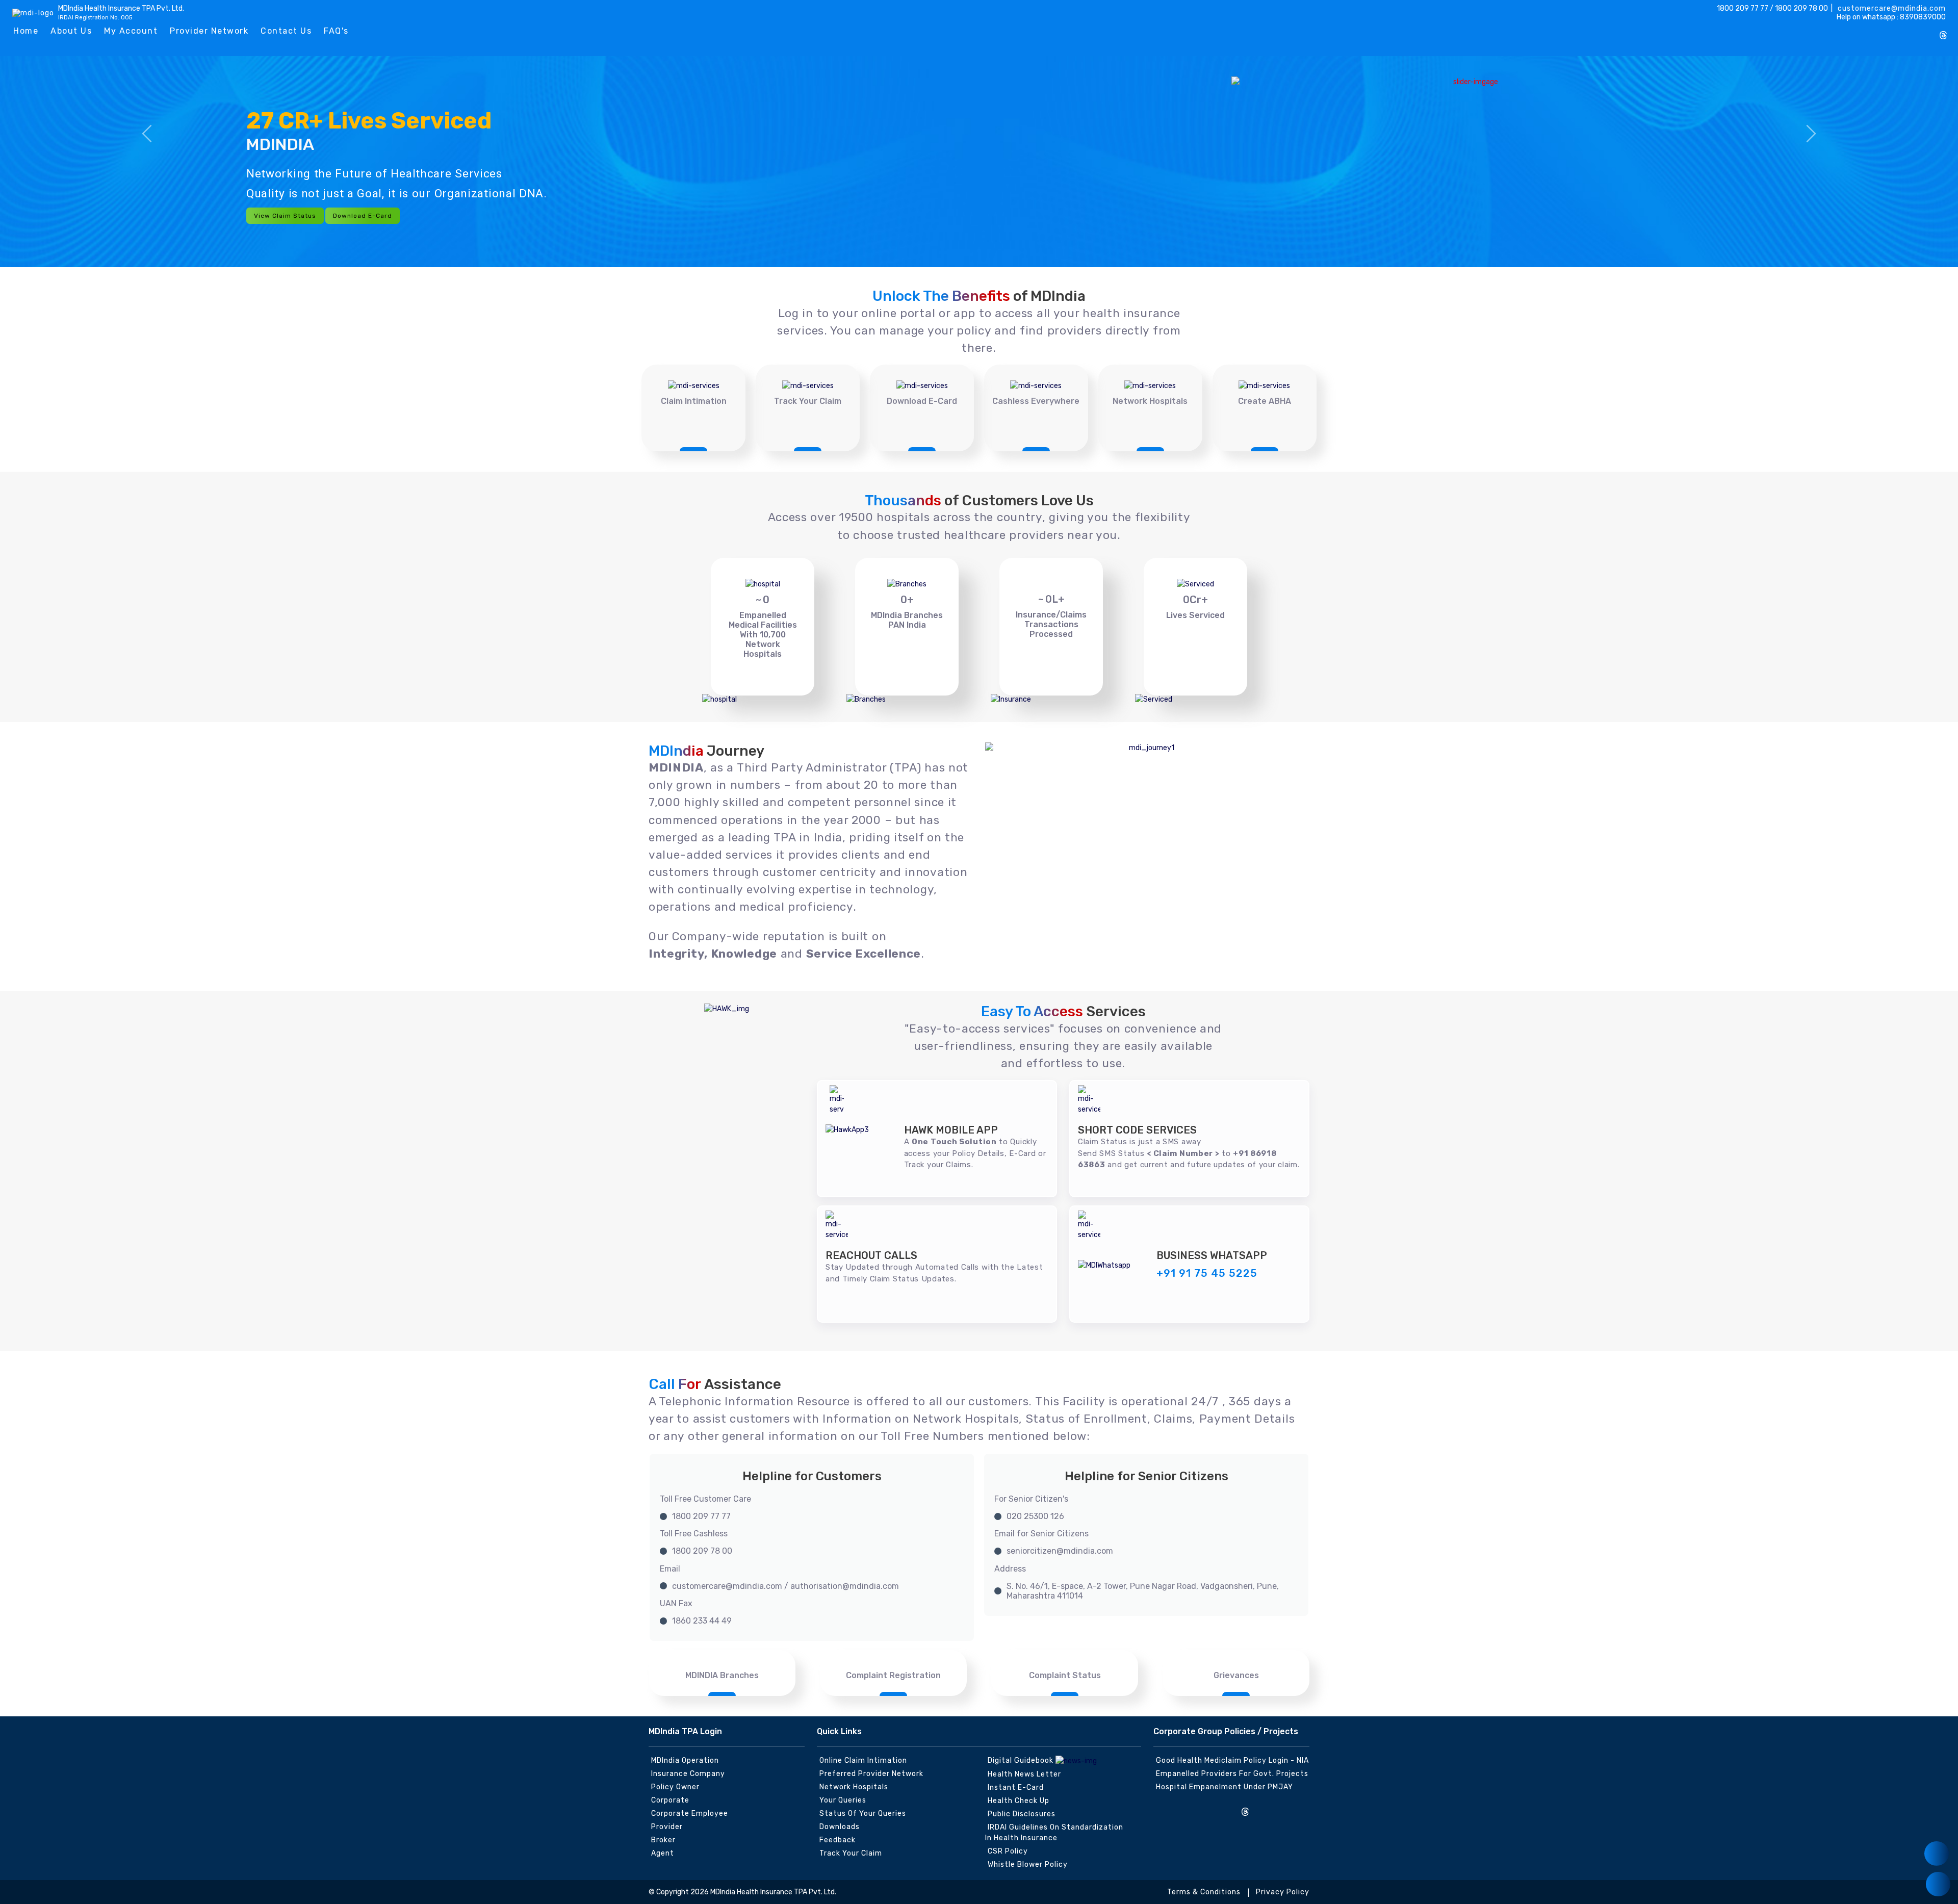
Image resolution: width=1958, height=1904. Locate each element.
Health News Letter (1024, 1774)
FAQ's (336, 31)
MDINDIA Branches (722, 1675)
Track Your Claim (808, 401)
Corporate (670, 1800)
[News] (1937, 1854)
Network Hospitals (1150, 401)
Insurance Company (688, 1774)
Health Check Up (1019, 1801)
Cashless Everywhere (1036, 401)
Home (26, 31)
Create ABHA (1265, 401)
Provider (667, 1827)
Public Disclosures (1022, 1814)
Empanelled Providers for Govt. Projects (1232, 1774)
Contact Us (286, 31)
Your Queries (843, 1800)
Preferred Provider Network (871, 1774)
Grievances (1236, 1675)
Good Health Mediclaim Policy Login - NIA (1232, 1760)
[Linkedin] (1910, 32)
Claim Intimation (694, 401)
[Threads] (1943, 36)
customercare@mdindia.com (1891, 8)
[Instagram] (1859, 32)
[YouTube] (1926, 32)
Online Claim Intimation (863, 1760)
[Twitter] (1893, 32)
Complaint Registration (893, 1675)
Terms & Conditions (1204, 1892)
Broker (663, 1840)
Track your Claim (851, 1853)
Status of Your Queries (863, 1813)
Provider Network (209, 31)
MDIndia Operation (685, 1760)
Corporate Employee (690, 1813)
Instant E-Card (1016, 1787)
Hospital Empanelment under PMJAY (1225, 1787)
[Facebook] (1876, 32)
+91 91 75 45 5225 (1207, 1273)
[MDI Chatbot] (1938, 1884)
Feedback (838, 1840)
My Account (131, 31)
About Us (71, 31)
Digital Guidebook (1022, 1760)
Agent (663, 1853)
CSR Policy (1008, 1851)
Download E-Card (363, 216)
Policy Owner (675, 1787)
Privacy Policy (1283, 1892)
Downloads (840, 1827)
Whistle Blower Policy (1028, 1864)
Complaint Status (1065, 1675)
